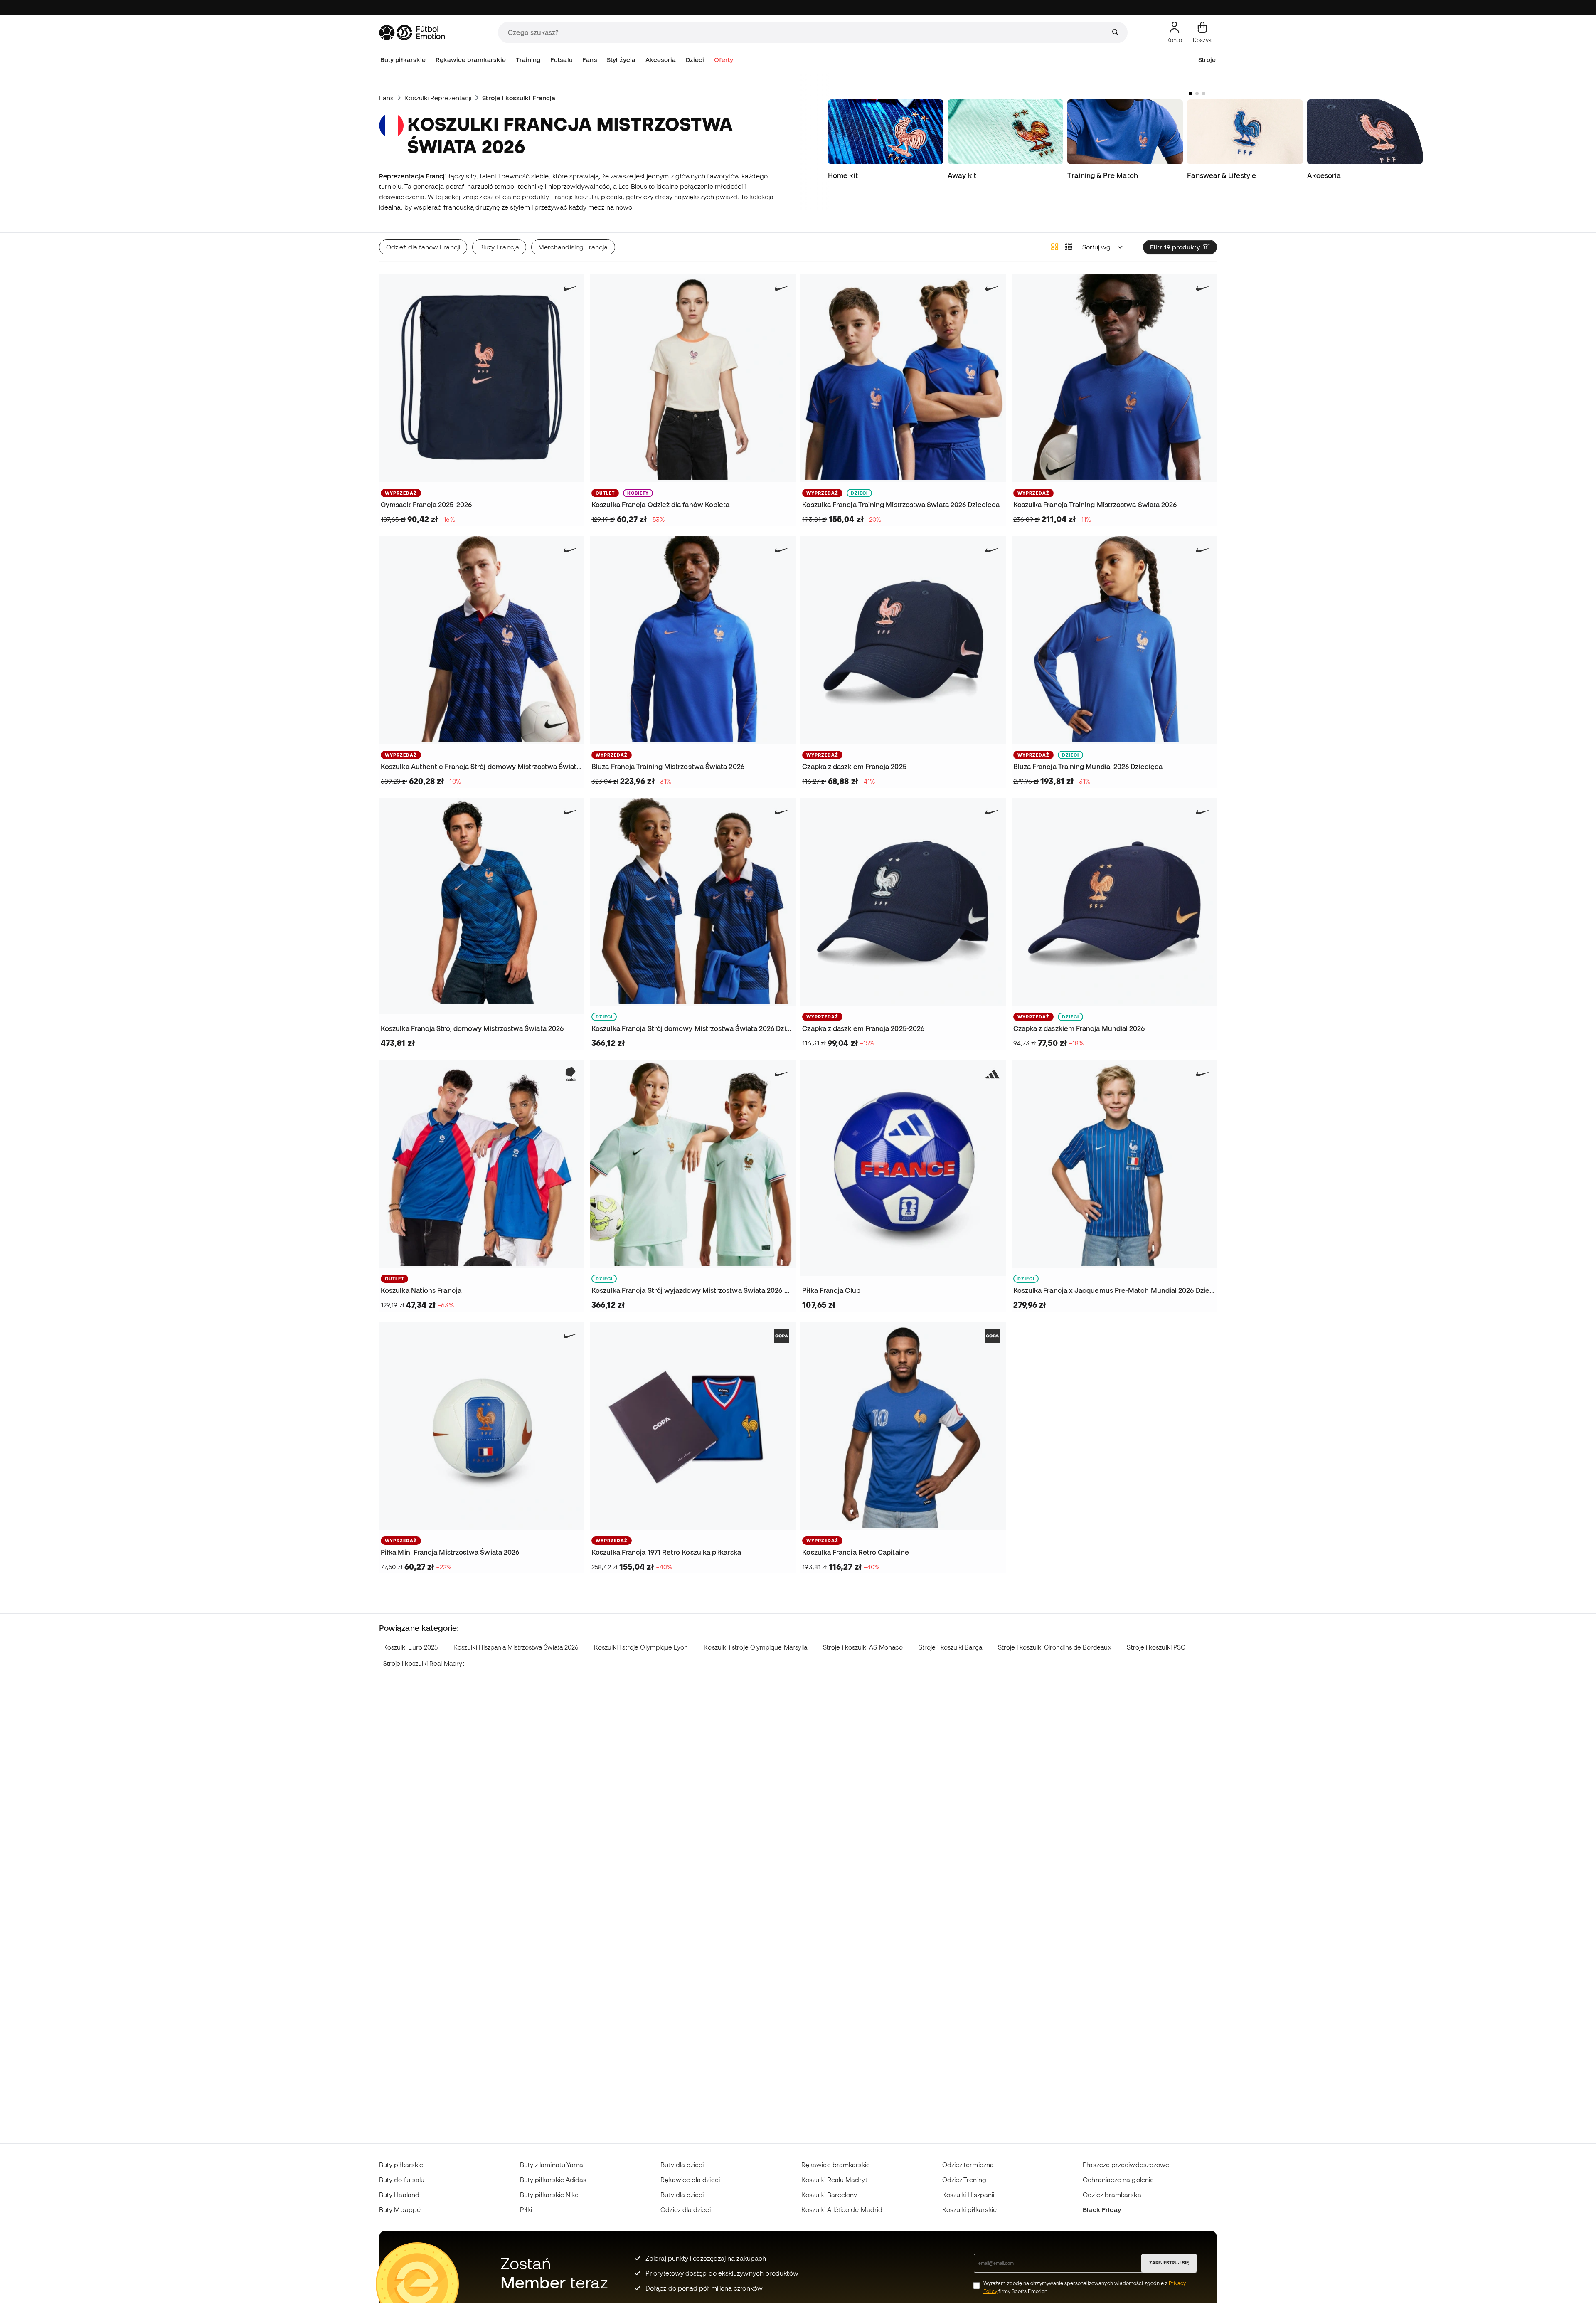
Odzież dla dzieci (685, 2209)
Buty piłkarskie (403, 60)
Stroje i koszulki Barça (950, 1647)
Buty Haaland (399, 2195)
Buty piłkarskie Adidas (553, 2180)
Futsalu (562, 60)
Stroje (1207, 60)
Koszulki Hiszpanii (968, 2195)
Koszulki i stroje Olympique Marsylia (755, 1647)
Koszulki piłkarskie (969, 2209)
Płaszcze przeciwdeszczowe (1126, 2165)
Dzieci (695, 60)
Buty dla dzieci (682, 2165)
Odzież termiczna (968, 2165)
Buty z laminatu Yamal (552, 2165)
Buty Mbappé (400, 2209)
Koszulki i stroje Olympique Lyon (641, 1647)
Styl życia (621, 60)
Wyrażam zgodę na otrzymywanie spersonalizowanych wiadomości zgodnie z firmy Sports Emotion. (1085, 2287)
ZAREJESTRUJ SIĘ (1169, 2263)
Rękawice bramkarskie (471, 60)
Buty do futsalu (402, 2180)
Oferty (724, 60)
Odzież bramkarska (1112, 2195)
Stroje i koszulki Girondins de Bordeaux (1055, 1647)
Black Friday (1102, 2209)
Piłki (526, 2209)
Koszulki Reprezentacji (438, 98)
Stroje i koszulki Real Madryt (424, 1663)
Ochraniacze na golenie (1118, 2180)
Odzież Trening (964, 2180)
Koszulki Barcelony (829, 2195)
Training (528, 60)
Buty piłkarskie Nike (549, 2195)
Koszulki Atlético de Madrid (842, 2209)
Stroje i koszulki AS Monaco (863, 1647)
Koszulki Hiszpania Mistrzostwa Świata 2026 (516, 1647)
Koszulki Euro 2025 (410, 1647)
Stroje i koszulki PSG (1156, 1647)
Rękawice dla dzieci (690, 2180)
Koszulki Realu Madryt (834, 2180)
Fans (590, 60)
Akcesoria (661, 60)
